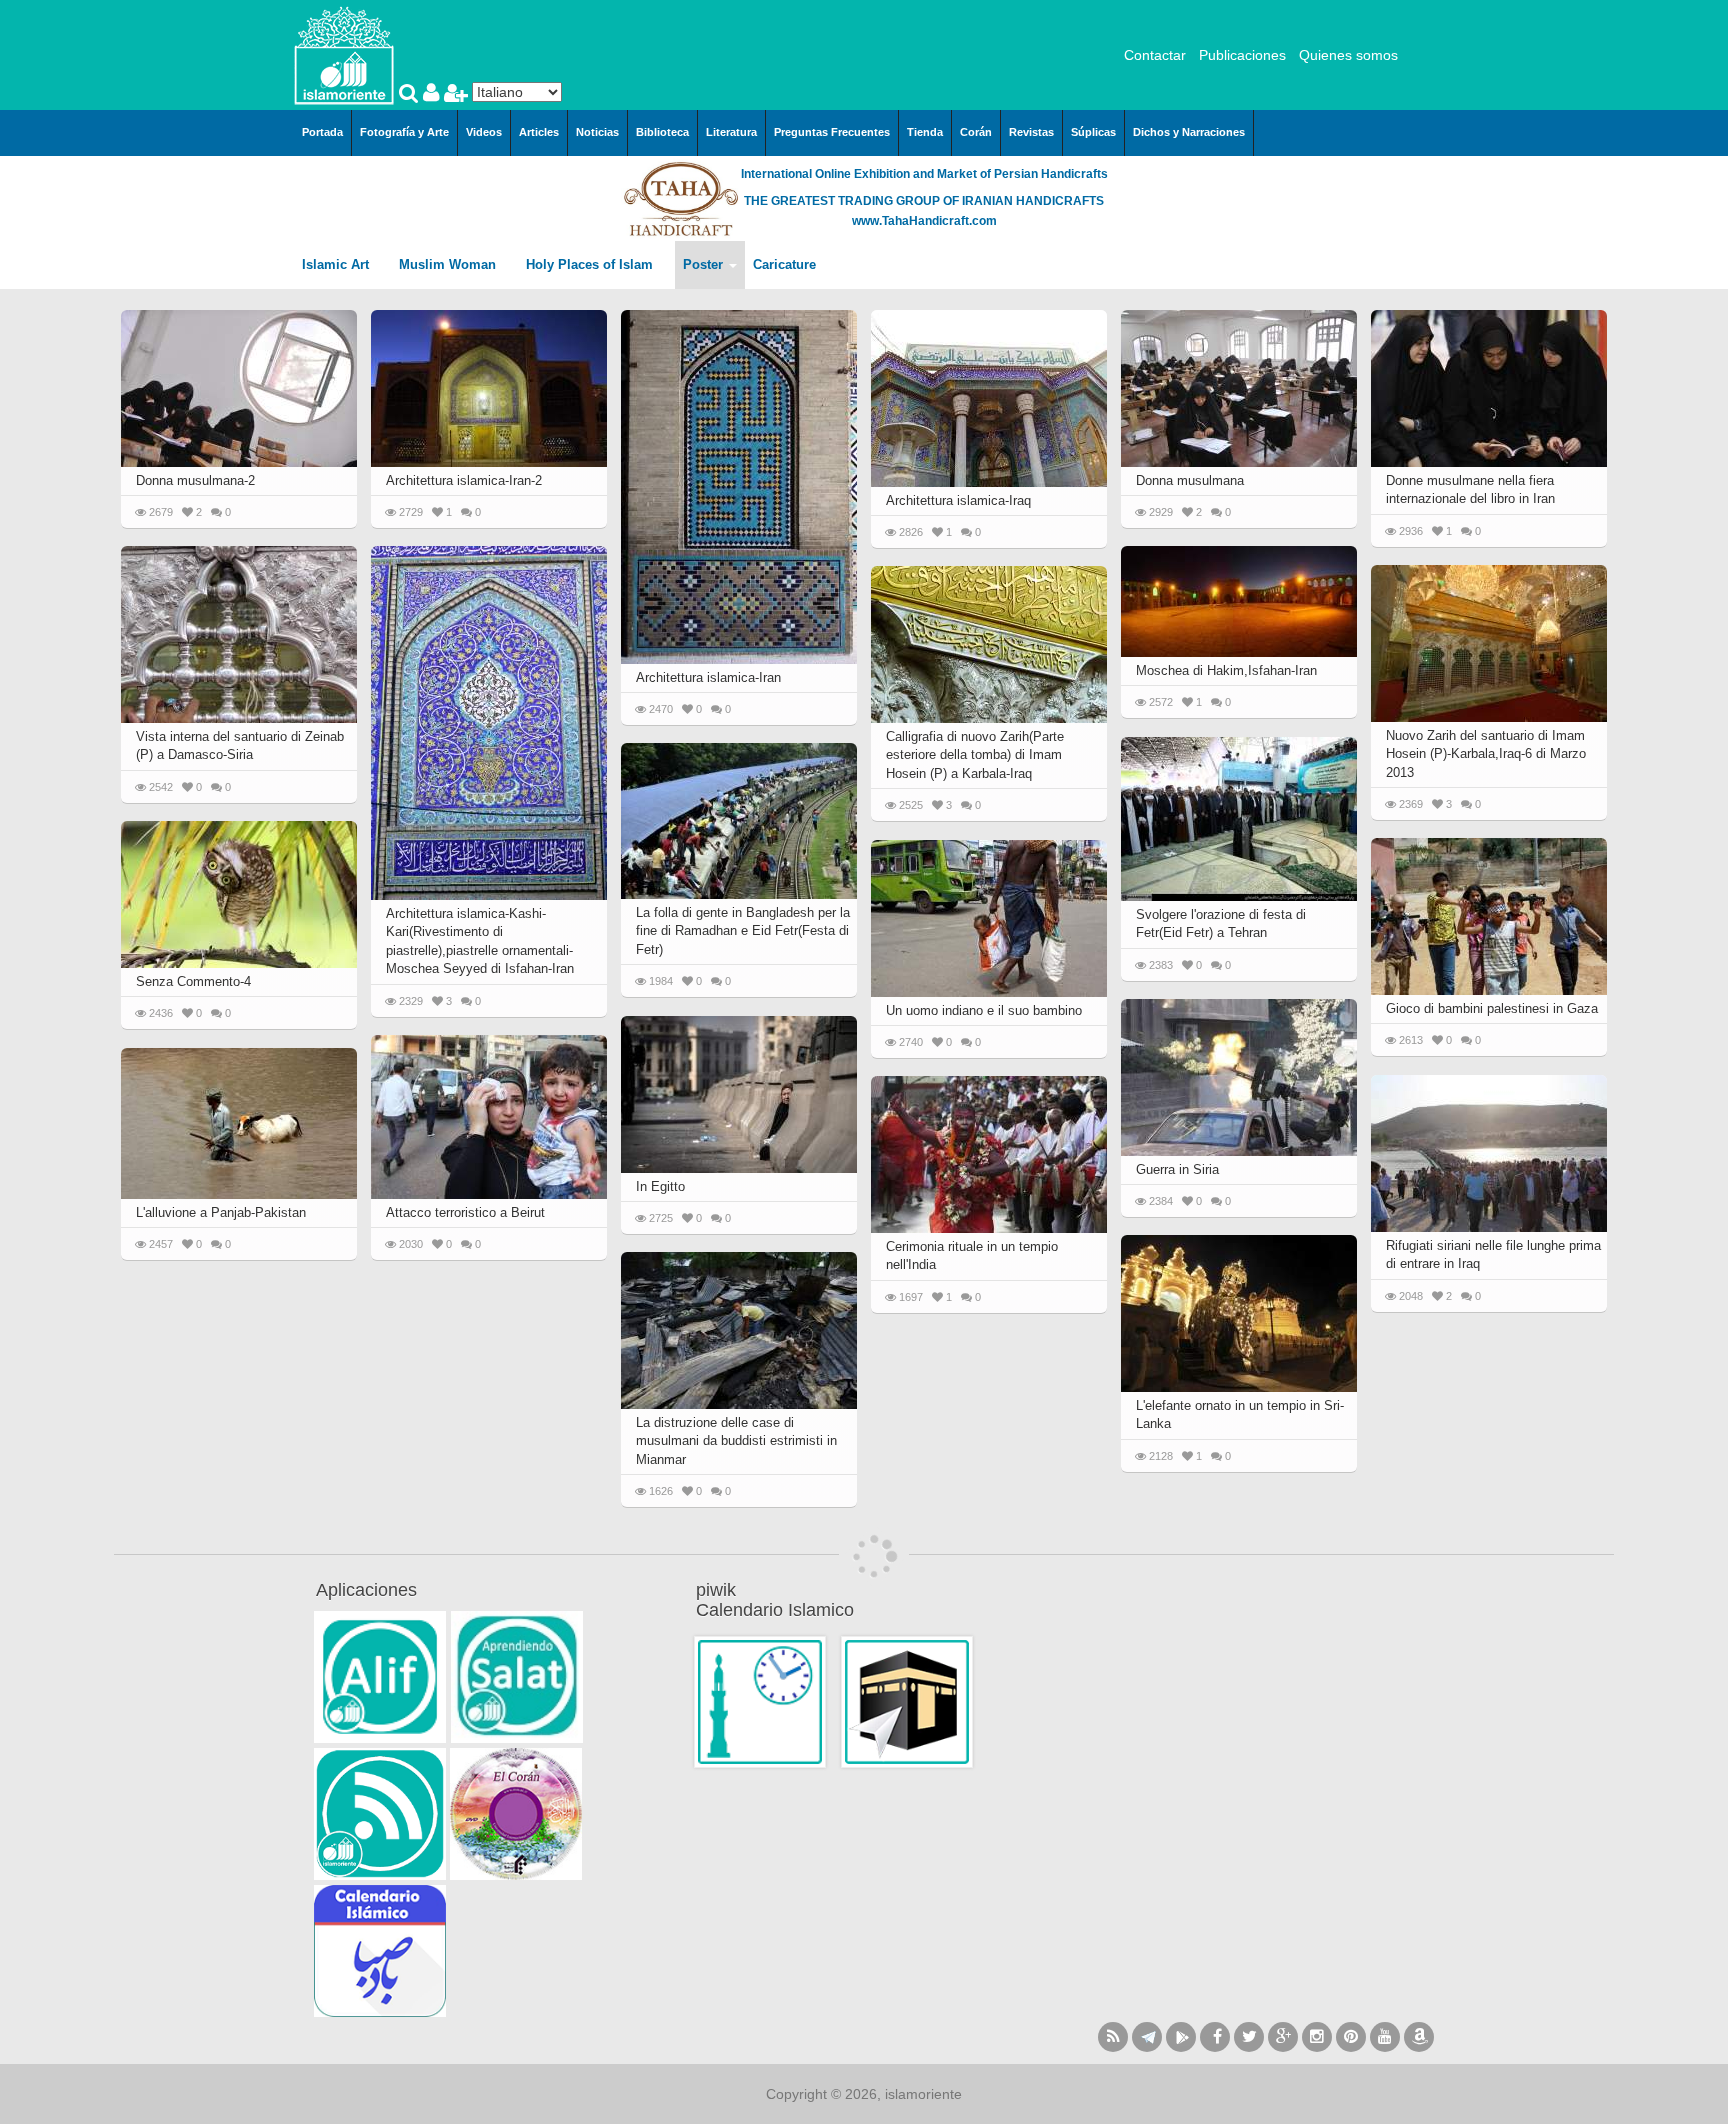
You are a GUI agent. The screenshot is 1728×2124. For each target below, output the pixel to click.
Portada (322, 132)
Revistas (1031, 132)
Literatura (731, 132)
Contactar (1155, 55)
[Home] (344, 54)
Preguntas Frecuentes (832, 132)
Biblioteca (662, 132)
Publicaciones (1242, 55)
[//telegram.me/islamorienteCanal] (1147, 2037)
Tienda (925, 132)
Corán (976, 132)
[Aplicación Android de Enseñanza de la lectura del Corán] (380, 1677)
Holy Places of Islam (591, 264)
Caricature (784, 264)
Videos (484, 132)
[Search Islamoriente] (411, 95)
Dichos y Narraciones (1189, 132)
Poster (705, 264)
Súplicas (1093, 132)
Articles (539, 132)
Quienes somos (1348, 55)
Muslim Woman (449, 264)
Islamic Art (337, 264)
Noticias (597, 132)
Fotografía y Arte (404, 132)
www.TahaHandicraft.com (924, 221)
